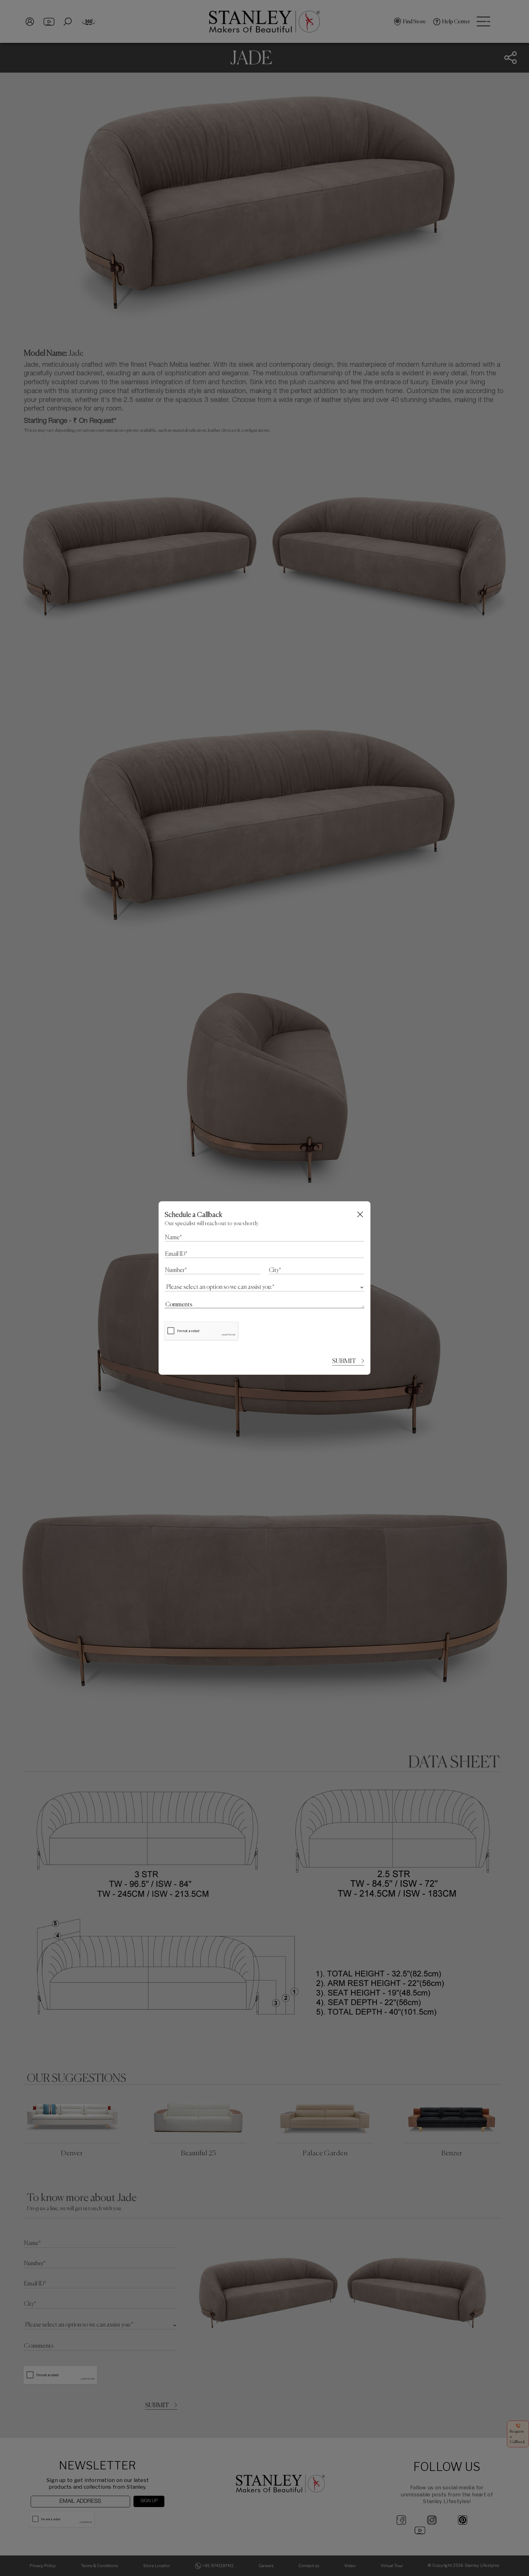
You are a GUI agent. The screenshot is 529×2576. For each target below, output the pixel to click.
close (360, 1214)
